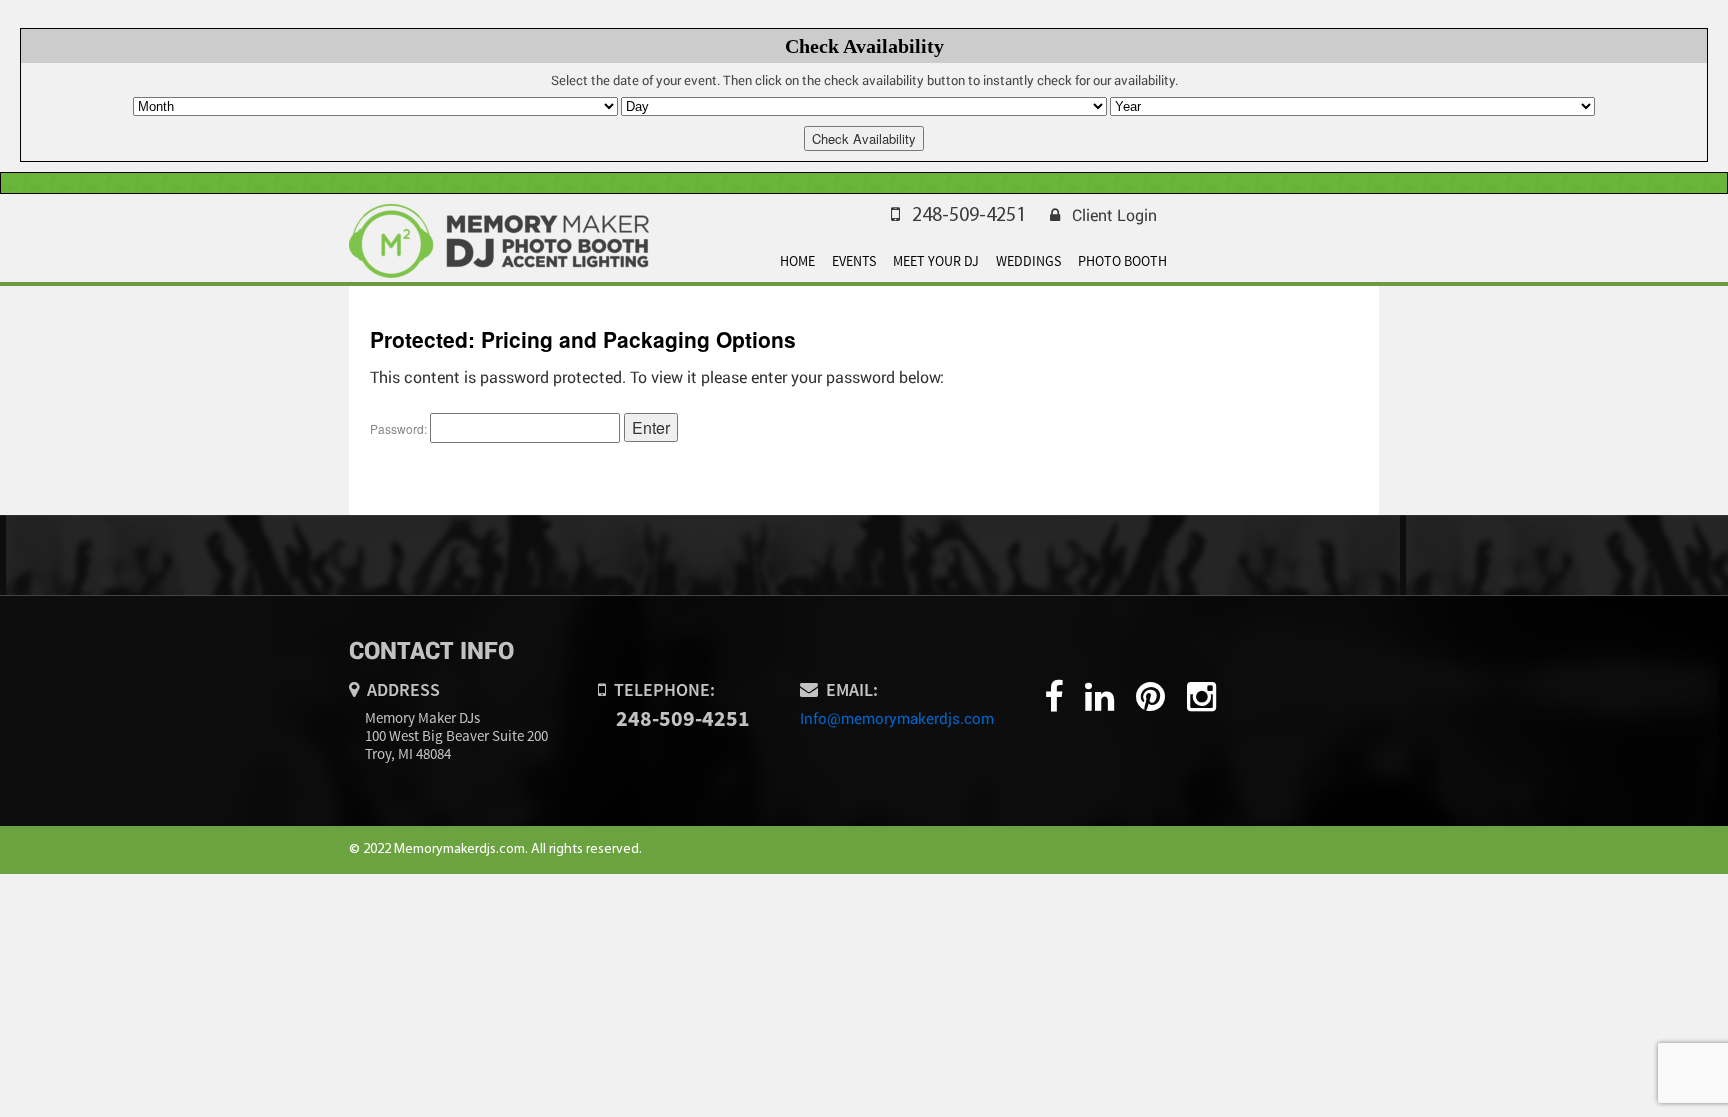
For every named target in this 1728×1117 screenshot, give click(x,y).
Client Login (1114, 214)
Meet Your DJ (936, 261)
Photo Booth (1122, 261)
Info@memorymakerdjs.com (897, 718)
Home (797, 261)
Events (854, 261)
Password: (400, 428)
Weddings (1028, 261)
